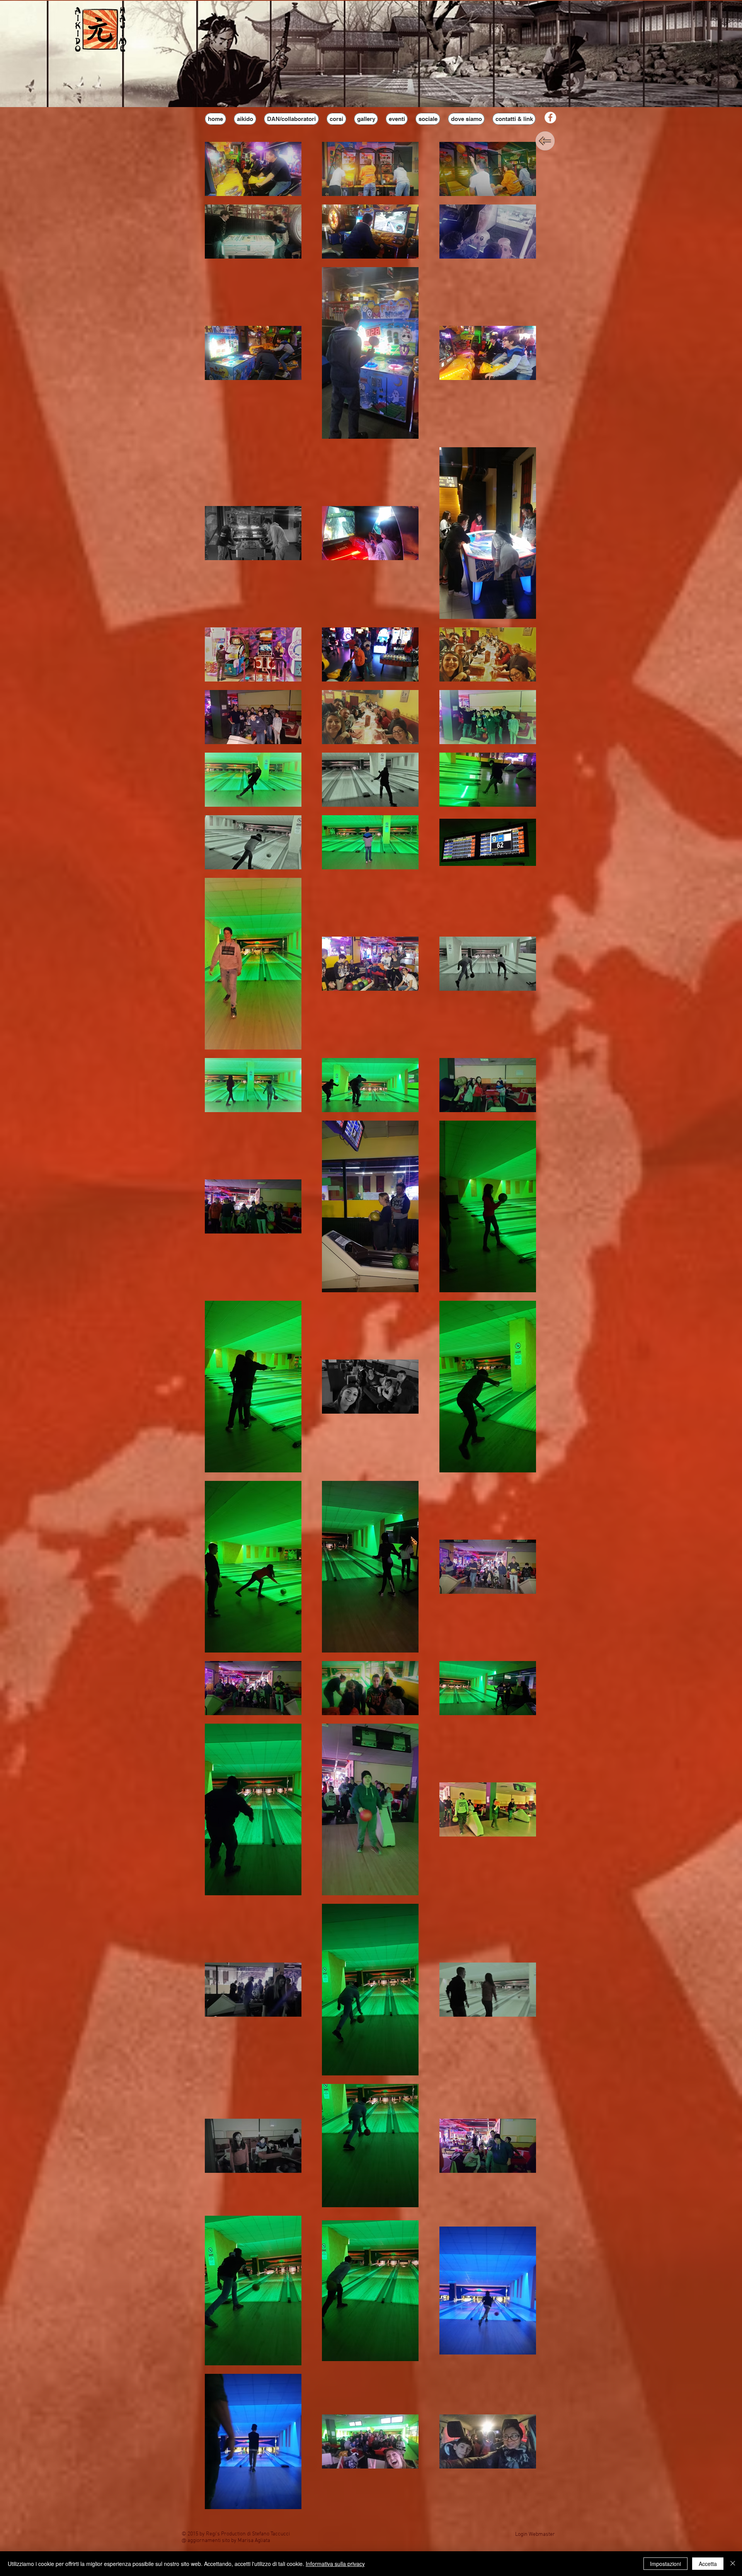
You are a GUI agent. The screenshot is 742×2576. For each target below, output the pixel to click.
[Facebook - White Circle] (550, 118)
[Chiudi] (733, 2564)
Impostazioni (665, 2564)
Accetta (708, 2564)
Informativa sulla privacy (335, 2564)
